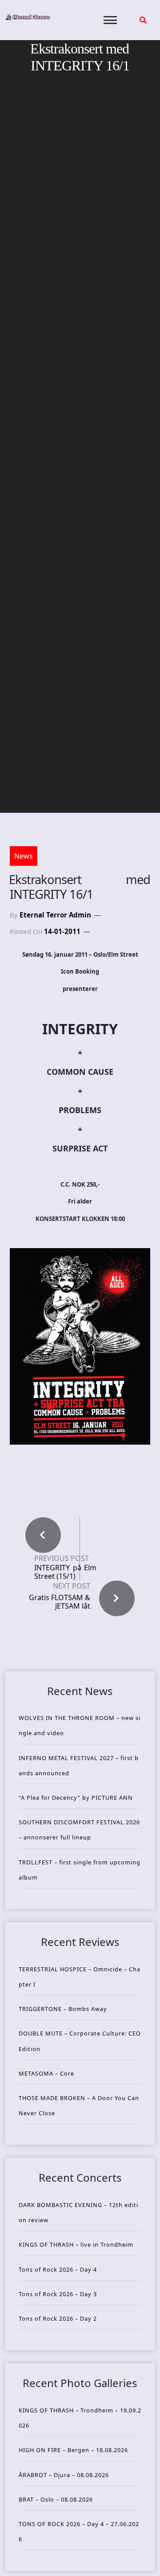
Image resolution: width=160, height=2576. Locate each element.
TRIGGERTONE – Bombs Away (63, 2009)
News (24, 856)
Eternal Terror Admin (55, 915)
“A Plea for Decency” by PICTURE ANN (76, 1798)
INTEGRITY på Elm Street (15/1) (65, 1572)
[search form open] (143, 20)
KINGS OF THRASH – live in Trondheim (76, 2244)
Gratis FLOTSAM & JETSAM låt (60, 1602)
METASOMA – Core (46, 2073)
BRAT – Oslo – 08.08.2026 (56, 2499)
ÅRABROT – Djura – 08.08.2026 (64, 2475)
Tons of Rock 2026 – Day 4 (58, 2269)
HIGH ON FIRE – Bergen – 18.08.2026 (73, 2450)
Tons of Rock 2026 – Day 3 (58, 2294)
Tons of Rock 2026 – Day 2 (58, 2318)
